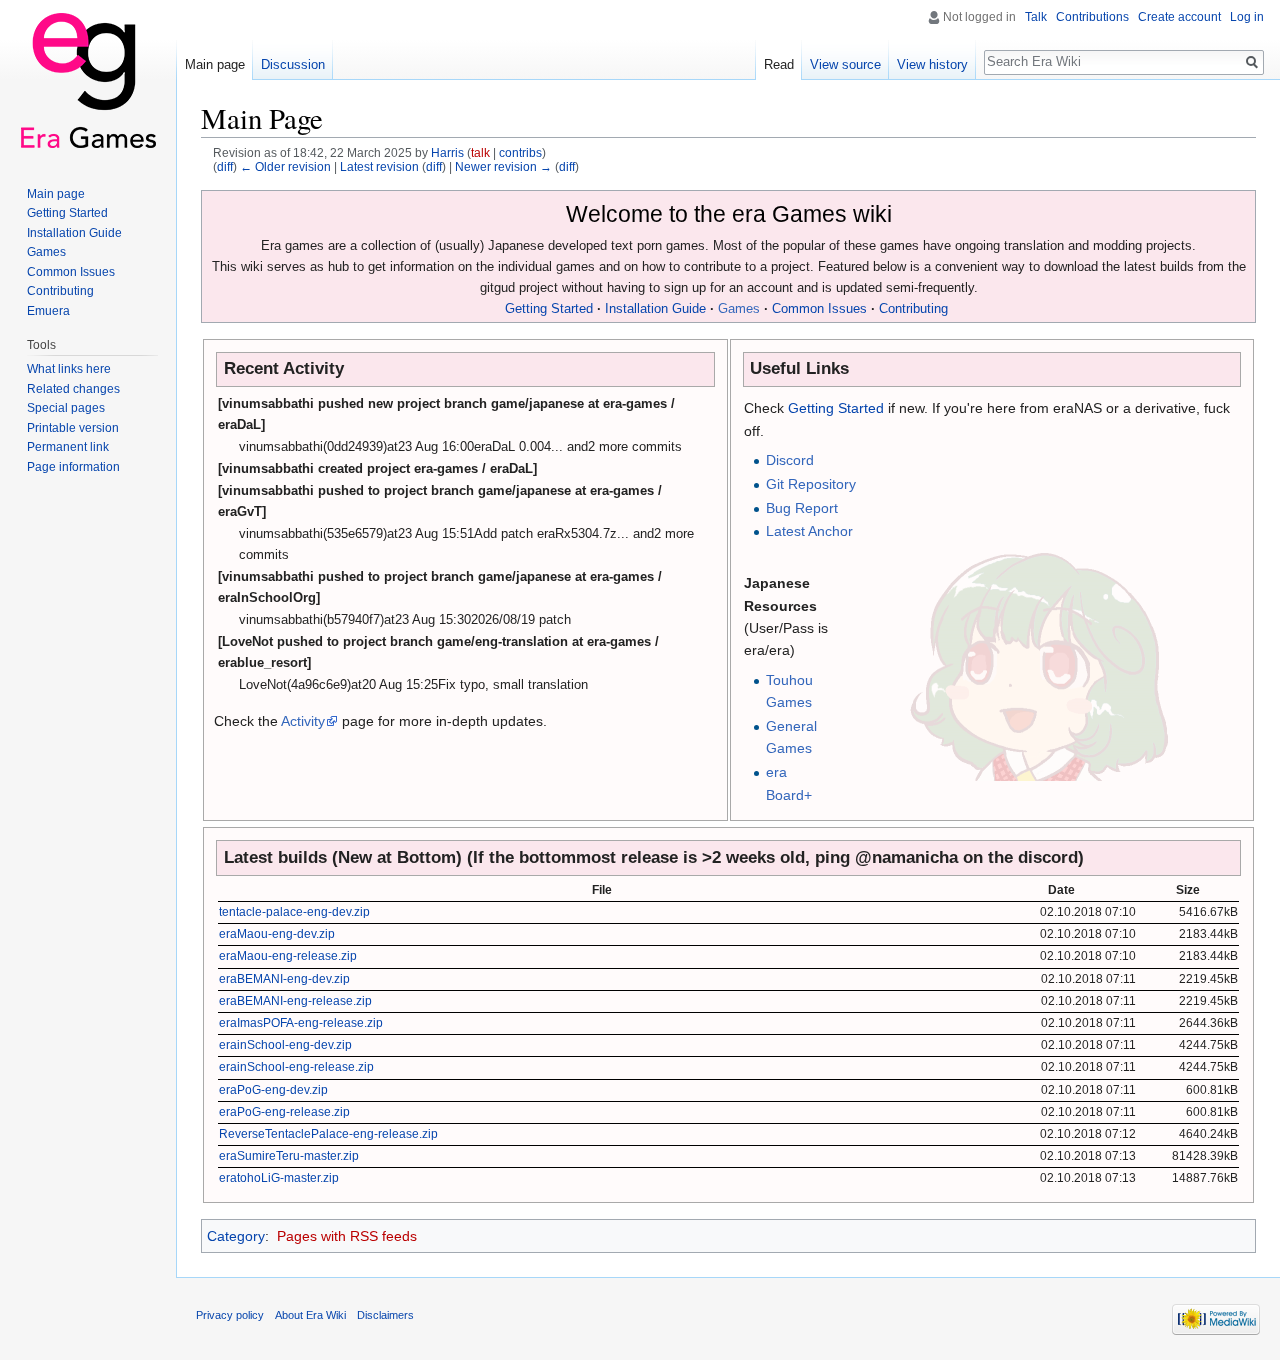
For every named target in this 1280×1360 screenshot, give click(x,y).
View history (932, 64)
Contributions (1092, 17)
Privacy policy (230, 1315)
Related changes (73, 389)
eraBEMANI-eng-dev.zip (284, 979)
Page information (73, 467)
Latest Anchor (809, 531)
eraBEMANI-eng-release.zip (295, 1001)
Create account (1179, 17)
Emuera (48, 311)
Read (779, 64)
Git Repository (811, 484)
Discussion (293, 64)
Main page (215, 64)
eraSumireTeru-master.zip (289, 1156)
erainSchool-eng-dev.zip (285, 1045)
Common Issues (819, 309)
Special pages (66, 408)
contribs (520, 152)
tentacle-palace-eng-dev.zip (294, 912)
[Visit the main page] (88, 80)
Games (739, 309)
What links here (69, 369)
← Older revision (285, 166)
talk (480, 152)
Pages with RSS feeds (347, 1236)
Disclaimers (385, 1315)
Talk (1036, 17)
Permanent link (68, 447)
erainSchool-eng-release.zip (296, 1067)
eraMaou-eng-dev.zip (277, 934)
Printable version (73, 428)
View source (845, 64)
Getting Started (549, 309)
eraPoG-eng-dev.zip (273, 1090)
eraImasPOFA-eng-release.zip (301, 1023)
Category (236, 1236)
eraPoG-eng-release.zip (284, 1112)
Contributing (913, 309)
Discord (790, 460)
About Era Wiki (310, 1315)
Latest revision (379, 166)
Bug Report (802, 508)
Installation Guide (655, 309)
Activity (303, 721)
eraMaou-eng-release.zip (288, 956)
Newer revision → (503, 166)
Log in (1247, 17)
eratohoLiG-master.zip (279, 1178)
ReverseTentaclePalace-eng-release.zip (328, 1134)
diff (225, 166)
